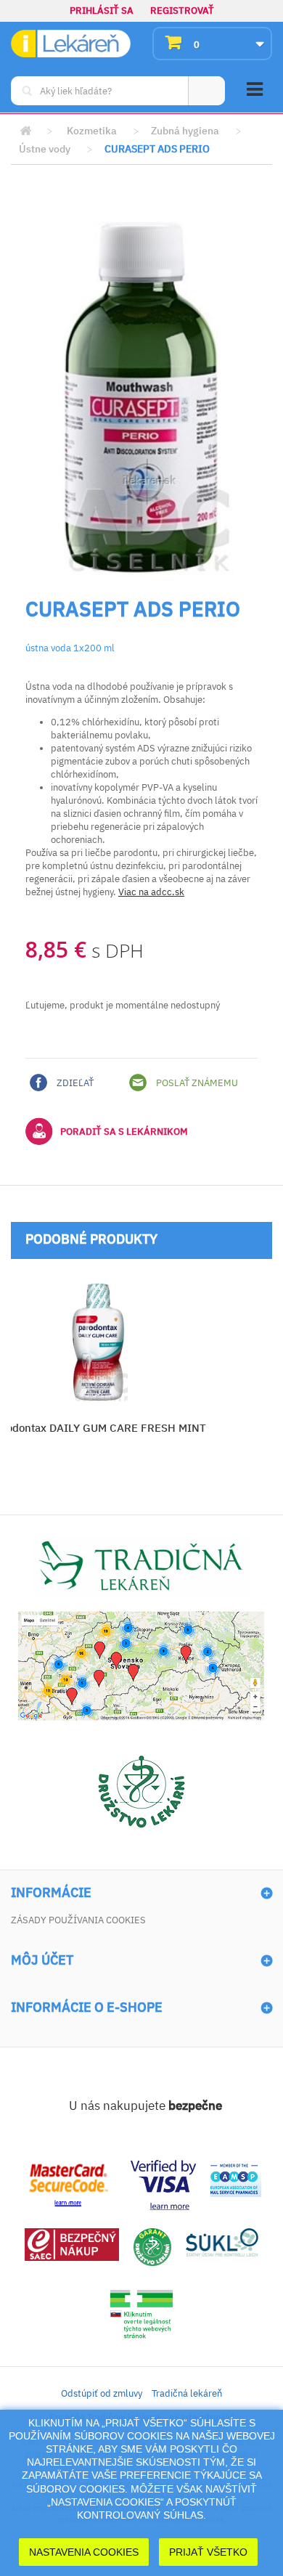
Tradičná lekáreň (187, 2393)
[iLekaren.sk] (71, 44)
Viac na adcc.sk (151, 892)
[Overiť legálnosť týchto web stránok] (141, 2315)
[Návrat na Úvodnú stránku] (25, 131)
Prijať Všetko (208, 2552)
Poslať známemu (196, 1083)
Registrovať (182, 11)
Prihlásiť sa (102, 11)
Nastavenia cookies (84, 2552)
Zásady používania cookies (78, 1920)
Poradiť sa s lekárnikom (124, 1132)
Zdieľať (74, 1083)
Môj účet (42, 1960)
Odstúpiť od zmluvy (102, 2393)
